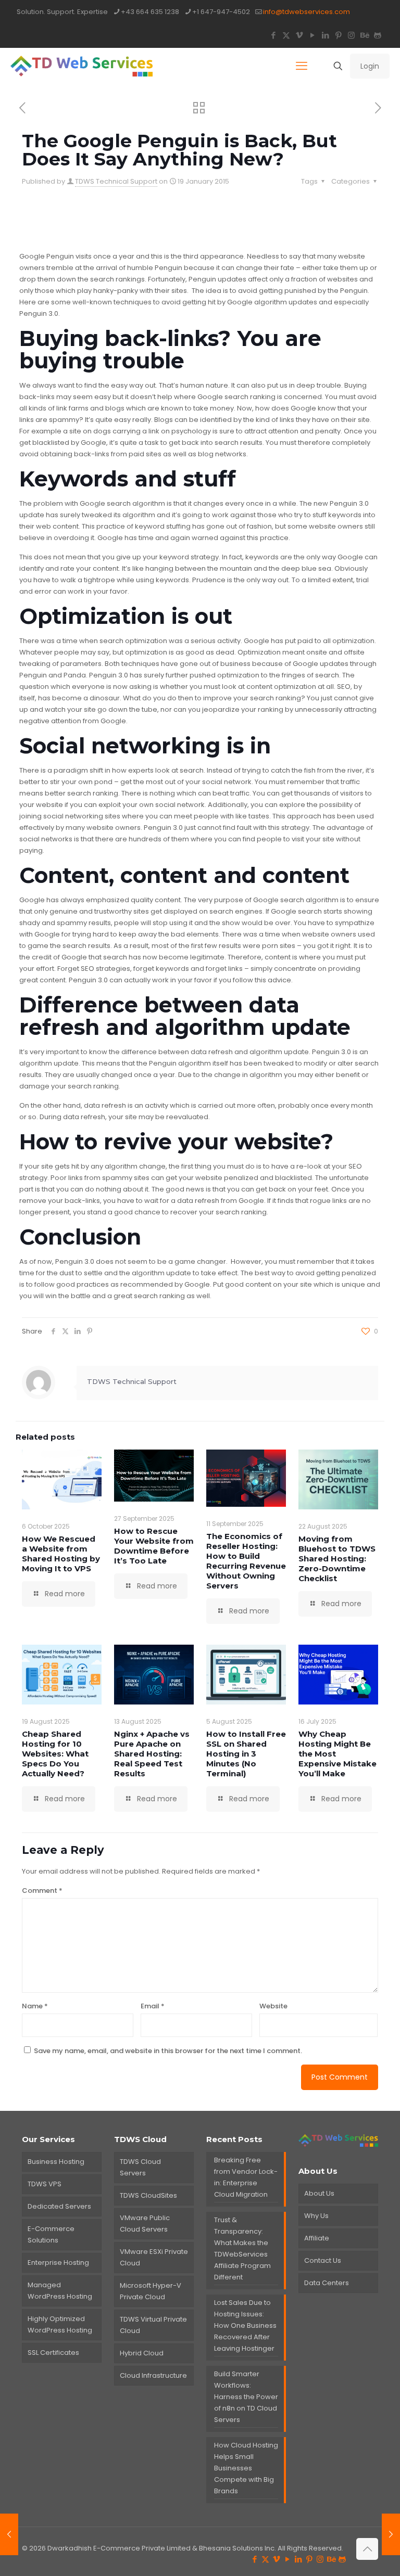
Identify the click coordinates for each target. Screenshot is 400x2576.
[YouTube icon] (312, 35)
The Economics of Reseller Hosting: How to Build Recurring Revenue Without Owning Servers (246, 1561)
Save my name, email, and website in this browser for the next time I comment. (168, 2051)
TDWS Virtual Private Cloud (153, 2325)
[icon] (377, 35)
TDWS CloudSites (148, 2195)
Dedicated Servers (59, 2206)
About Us (319, 2193)
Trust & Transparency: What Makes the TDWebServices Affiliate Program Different (242, 2248)
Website (273, 2006)
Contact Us (323, 2260)
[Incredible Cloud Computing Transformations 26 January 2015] (391, 2534)
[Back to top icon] (367, 2549)
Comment (42, 1891)
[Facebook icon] (273, 35)
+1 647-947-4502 (221, 12)
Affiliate (317, 2238)
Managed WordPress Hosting (60, 2291)
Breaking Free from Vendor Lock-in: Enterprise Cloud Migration (246, 2177)
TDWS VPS (45, 2184)
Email (153, 2006)
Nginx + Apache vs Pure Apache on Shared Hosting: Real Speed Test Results (152, 1754)
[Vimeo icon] (299, 35)
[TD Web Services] (82, 66)
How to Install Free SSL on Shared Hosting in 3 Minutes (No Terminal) (246, 1754)
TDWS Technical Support (116, 181)
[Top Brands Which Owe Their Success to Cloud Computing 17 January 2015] (9, 2534)
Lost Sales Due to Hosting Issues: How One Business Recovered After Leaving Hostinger (245, 2325)
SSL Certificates (53, 2353)
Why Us (316, 2216)
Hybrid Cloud (142, 2353)
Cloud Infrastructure (153, 2375)
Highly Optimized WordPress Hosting (60, 2324)
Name (35, 2006)
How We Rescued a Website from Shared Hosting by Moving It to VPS (61, 1554)
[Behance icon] (364, 35)
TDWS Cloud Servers (140, 2167)
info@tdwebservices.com (307, 12)
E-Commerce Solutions (51, 2234)
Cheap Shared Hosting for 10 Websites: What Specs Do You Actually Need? (55, 1754)
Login (370, 66)
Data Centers (327, 2283)
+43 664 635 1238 (150, 12)
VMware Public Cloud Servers (145, 2223)
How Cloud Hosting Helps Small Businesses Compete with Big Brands (246, 2468)
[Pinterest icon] (338, 35)
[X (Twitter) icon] (286, 35)
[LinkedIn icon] (325, 35)
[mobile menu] (302, 66)
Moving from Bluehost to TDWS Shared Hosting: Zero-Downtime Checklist (337, 1559)
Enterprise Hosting (58, 2263)
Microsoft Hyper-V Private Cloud (151, 2291)
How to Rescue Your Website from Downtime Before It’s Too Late (154, 1546)
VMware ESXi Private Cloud (154, 2257)
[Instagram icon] (351, 35)
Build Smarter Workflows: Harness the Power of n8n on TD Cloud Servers (246, 2397)
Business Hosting (56, 2162)
